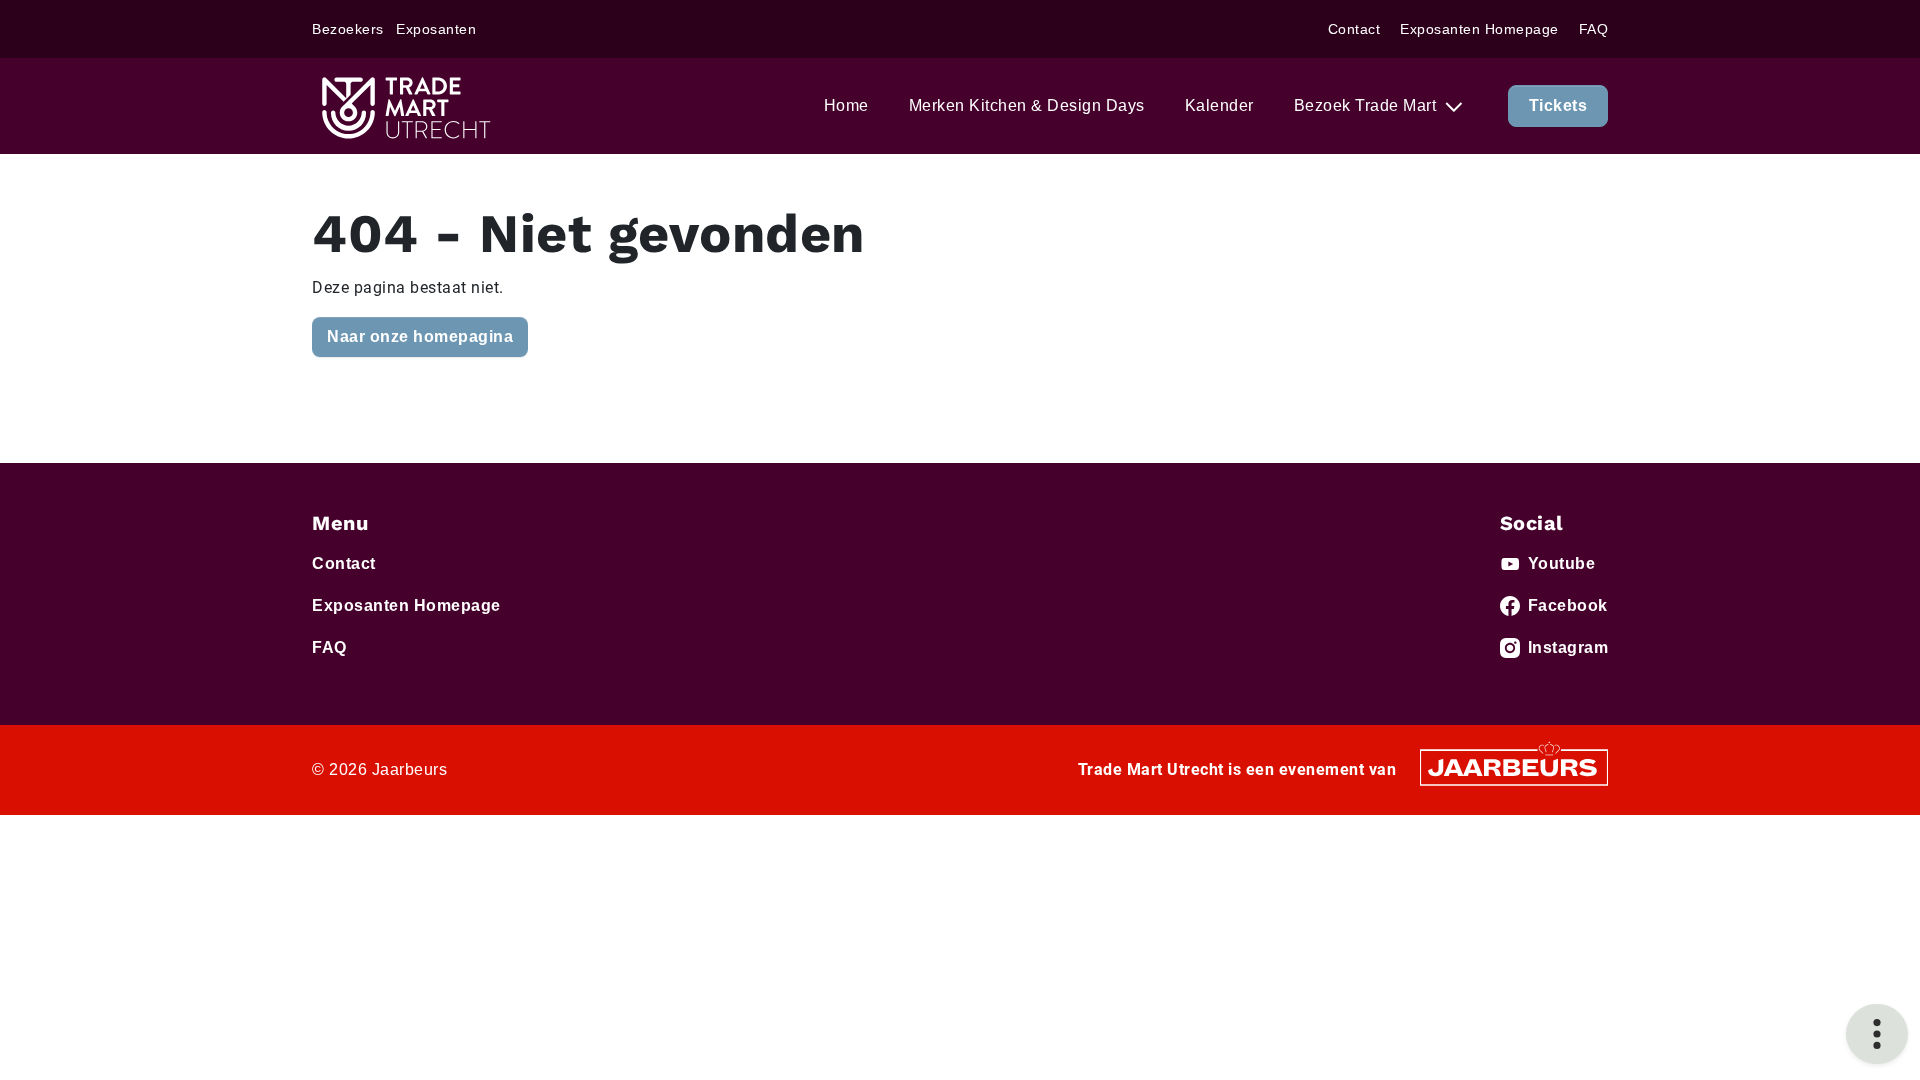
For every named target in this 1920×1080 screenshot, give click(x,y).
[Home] (404, 106)
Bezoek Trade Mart (1367, 105)
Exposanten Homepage (1479, 29)
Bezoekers (348, 29)
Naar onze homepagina (420, 336)
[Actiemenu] (1877, 1034)
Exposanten (436, 29)
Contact (1354, 29)
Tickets (1558, 105)
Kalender (1219, 105)
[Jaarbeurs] (1514, 766)
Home (846, 105)
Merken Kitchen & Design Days (1027, 105)
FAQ (1594, 29)
